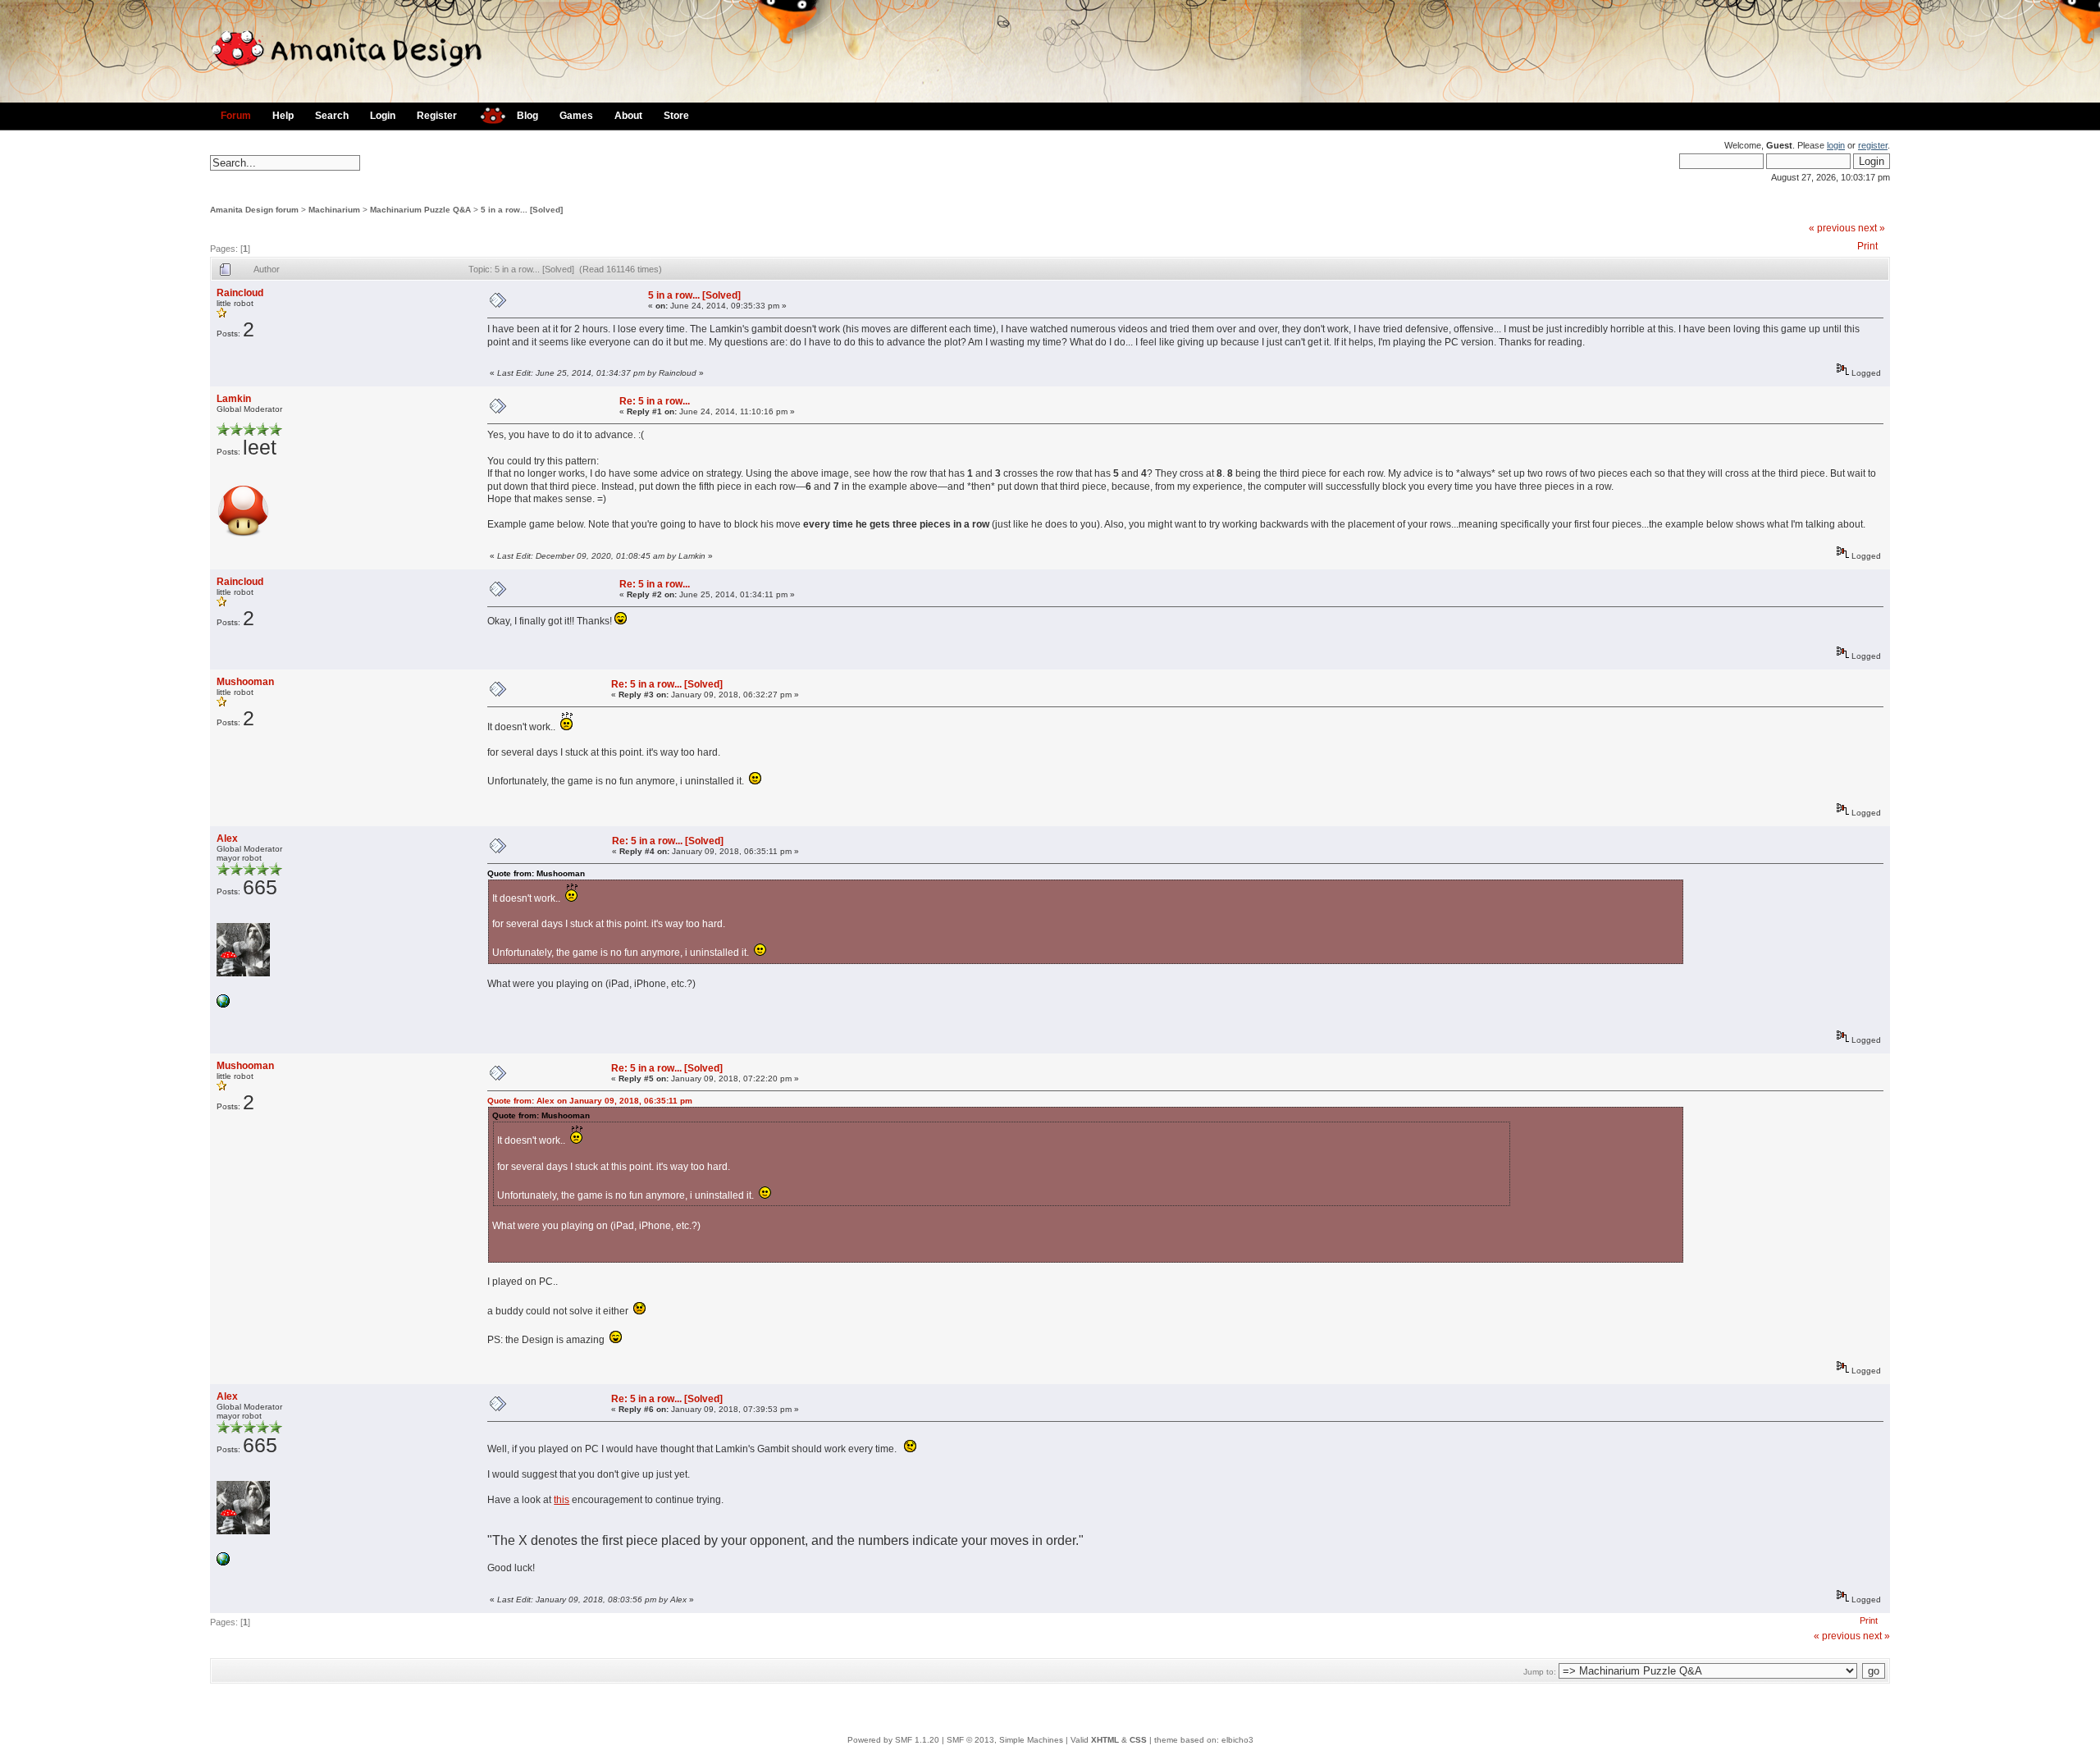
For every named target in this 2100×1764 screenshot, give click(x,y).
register (1873, 145)
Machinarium (334, 210)
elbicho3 (1237, 1740)
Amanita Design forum (254, 210)
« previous (1832, 228)
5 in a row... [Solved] (522, 210)
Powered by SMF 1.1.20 (893, 1740)
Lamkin (234, 399)
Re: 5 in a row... (655, 401)
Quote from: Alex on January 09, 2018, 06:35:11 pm (590, 1101)
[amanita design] (487, 114)
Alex (227, 839)
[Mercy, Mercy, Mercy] (223, 1005)
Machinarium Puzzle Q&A (420, 210)
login (1836, 145)
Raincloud (240, 293)
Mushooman (245, 682)
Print (1867, 246)
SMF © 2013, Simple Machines (1005, 1740)
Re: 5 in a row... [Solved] (667, 684)
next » (1872, 228)
